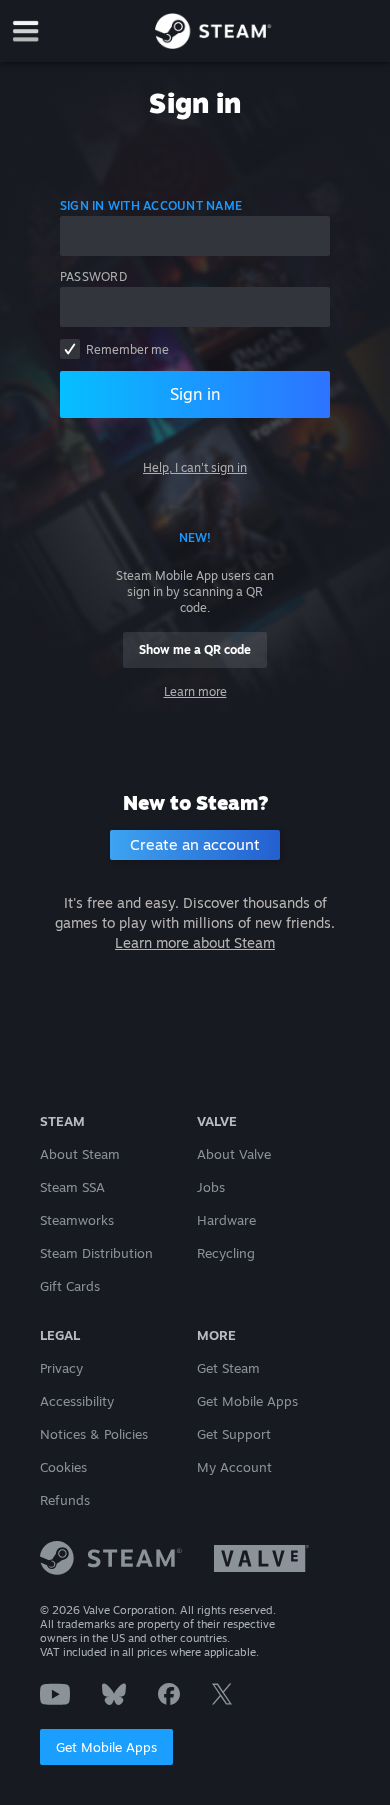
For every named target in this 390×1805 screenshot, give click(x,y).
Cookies (63, 1467)
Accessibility (77, 1401)
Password (93, 276)
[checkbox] (70, 349)
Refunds (65, 1500)
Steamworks (77, 1220)
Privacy (61, 1368)
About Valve (234, 1154)
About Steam (80, 1154)
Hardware (226, 1220)
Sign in (195, 394)
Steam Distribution (96, 1253)
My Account (234, 1467)
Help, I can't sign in (195, 467)
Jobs (211, 1187)
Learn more (195, 691)
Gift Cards (70, 1286)
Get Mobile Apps (106, 1747)
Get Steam (228, 1368)
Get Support (234, 1434)
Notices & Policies (94, 1434)
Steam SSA (72, 1187)
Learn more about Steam (195, 942)
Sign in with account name (151, 205)
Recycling (226, 1253)
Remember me (127, 349)
